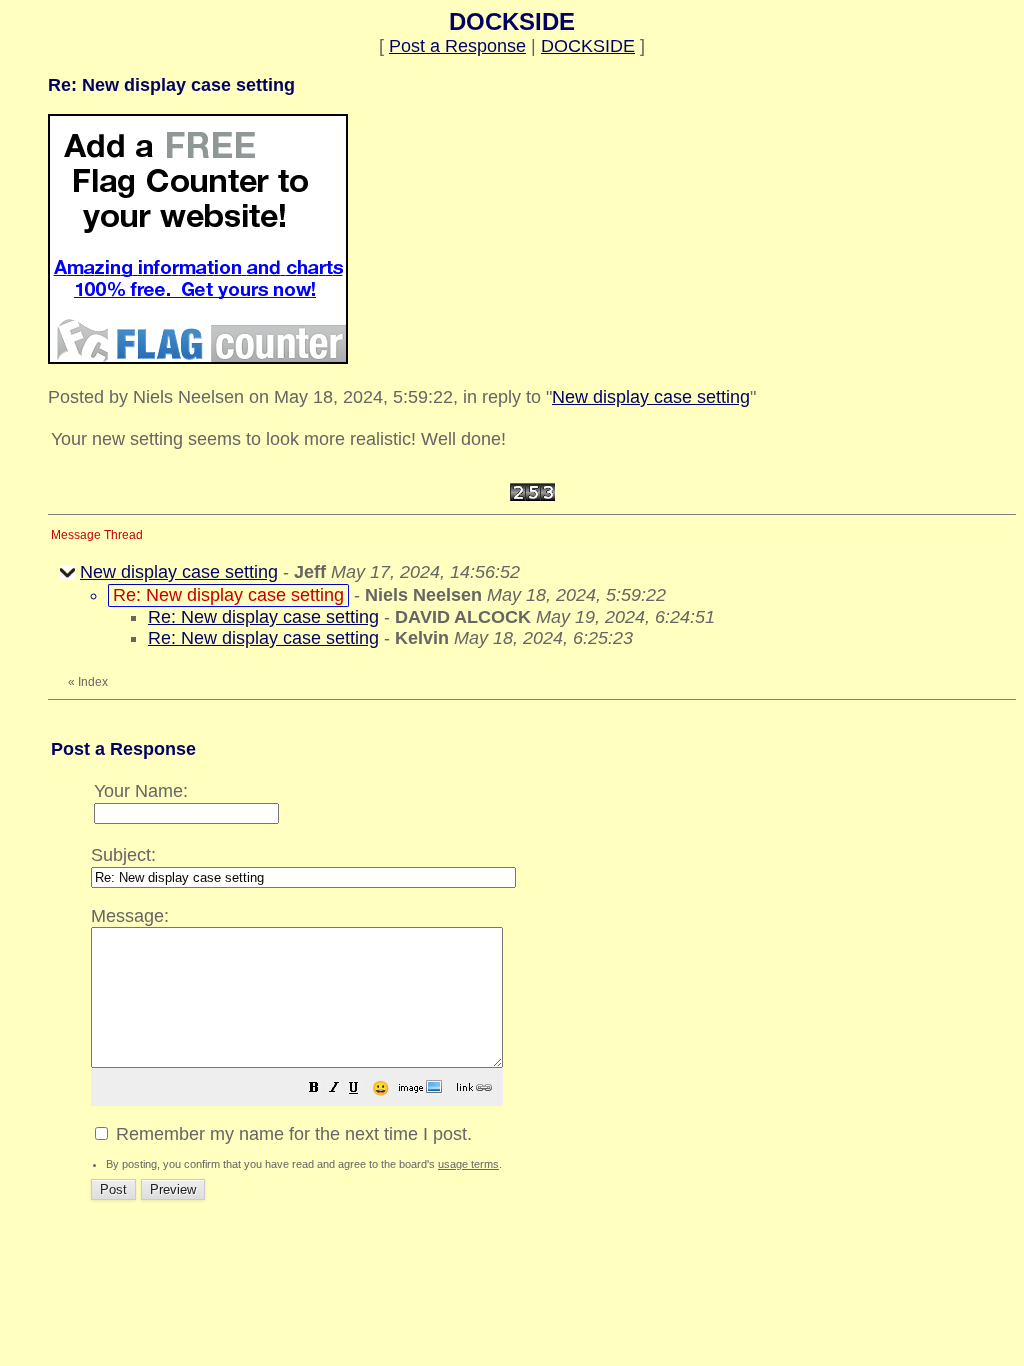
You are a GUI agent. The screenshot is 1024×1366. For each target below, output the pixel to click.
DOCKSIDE (588, 46)
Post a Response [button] (457, 46)
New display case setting (651, 397)
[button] (314, 1089)
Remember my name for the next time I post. (291, 1134)
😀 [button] (380, 1088)
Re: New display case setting (263, 617)
